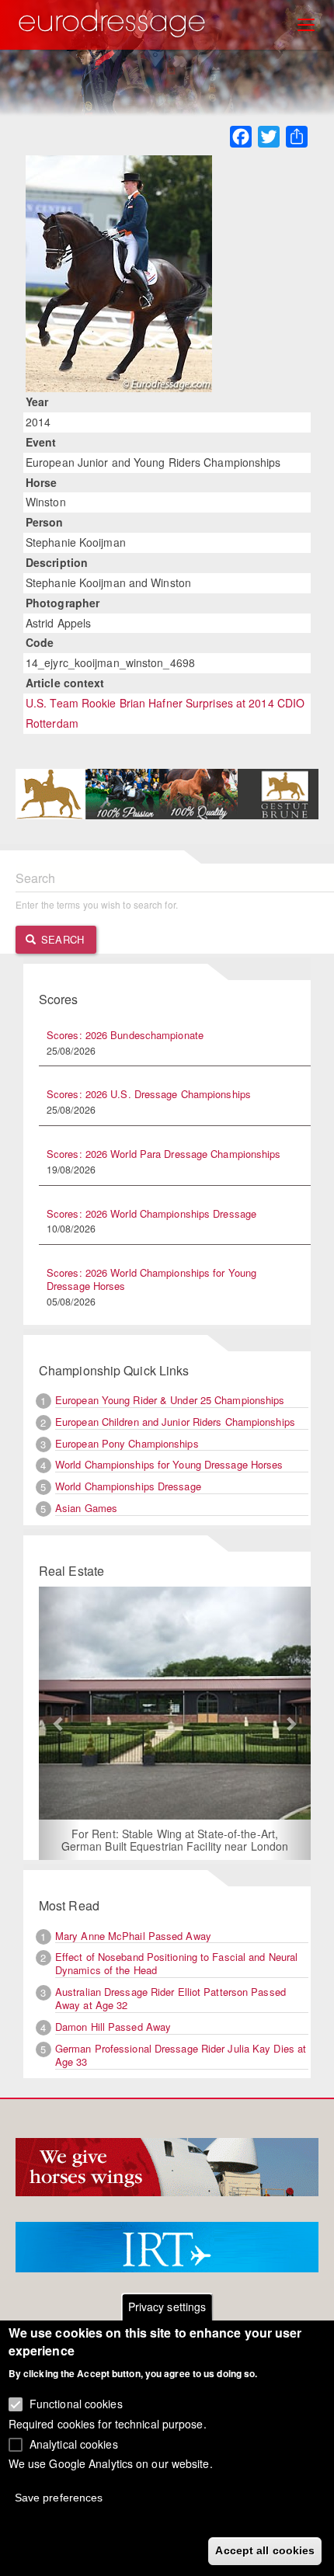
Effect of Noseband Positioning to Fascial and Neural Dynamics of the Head (176, 1963)
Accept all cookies (265, 2550)
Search (61, 939)
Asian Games (86, 1508)
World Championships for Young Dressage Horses (169, 1464)
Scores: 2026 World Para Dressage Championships (164, 1154)
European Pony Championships (127, 1443)
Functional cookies (76, 2404)
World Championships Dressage (128, 1486)
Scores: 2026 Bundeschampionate (125, 1035)
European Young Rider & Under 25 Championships (170, 1400)
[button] (59, 1724)
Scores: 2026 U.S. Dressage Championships (149, 1094)
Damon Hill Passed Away (113, 2027)
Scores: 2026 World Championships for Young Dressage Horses (151, 1279)
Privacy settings (167, 2307)
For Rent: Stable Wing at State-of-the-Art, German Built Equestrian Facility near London (175, 1840)
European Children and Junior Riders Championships (175, 1422)
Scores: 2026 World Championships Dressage (151, 1213)
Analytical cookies (74, 2444)
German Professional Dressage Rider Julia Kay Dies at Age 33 (181, 2055)
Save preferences (59, 2498)
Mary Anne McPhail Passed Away (133, 1936)
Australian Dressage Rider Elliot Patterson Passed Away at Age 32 (170, 1998)
